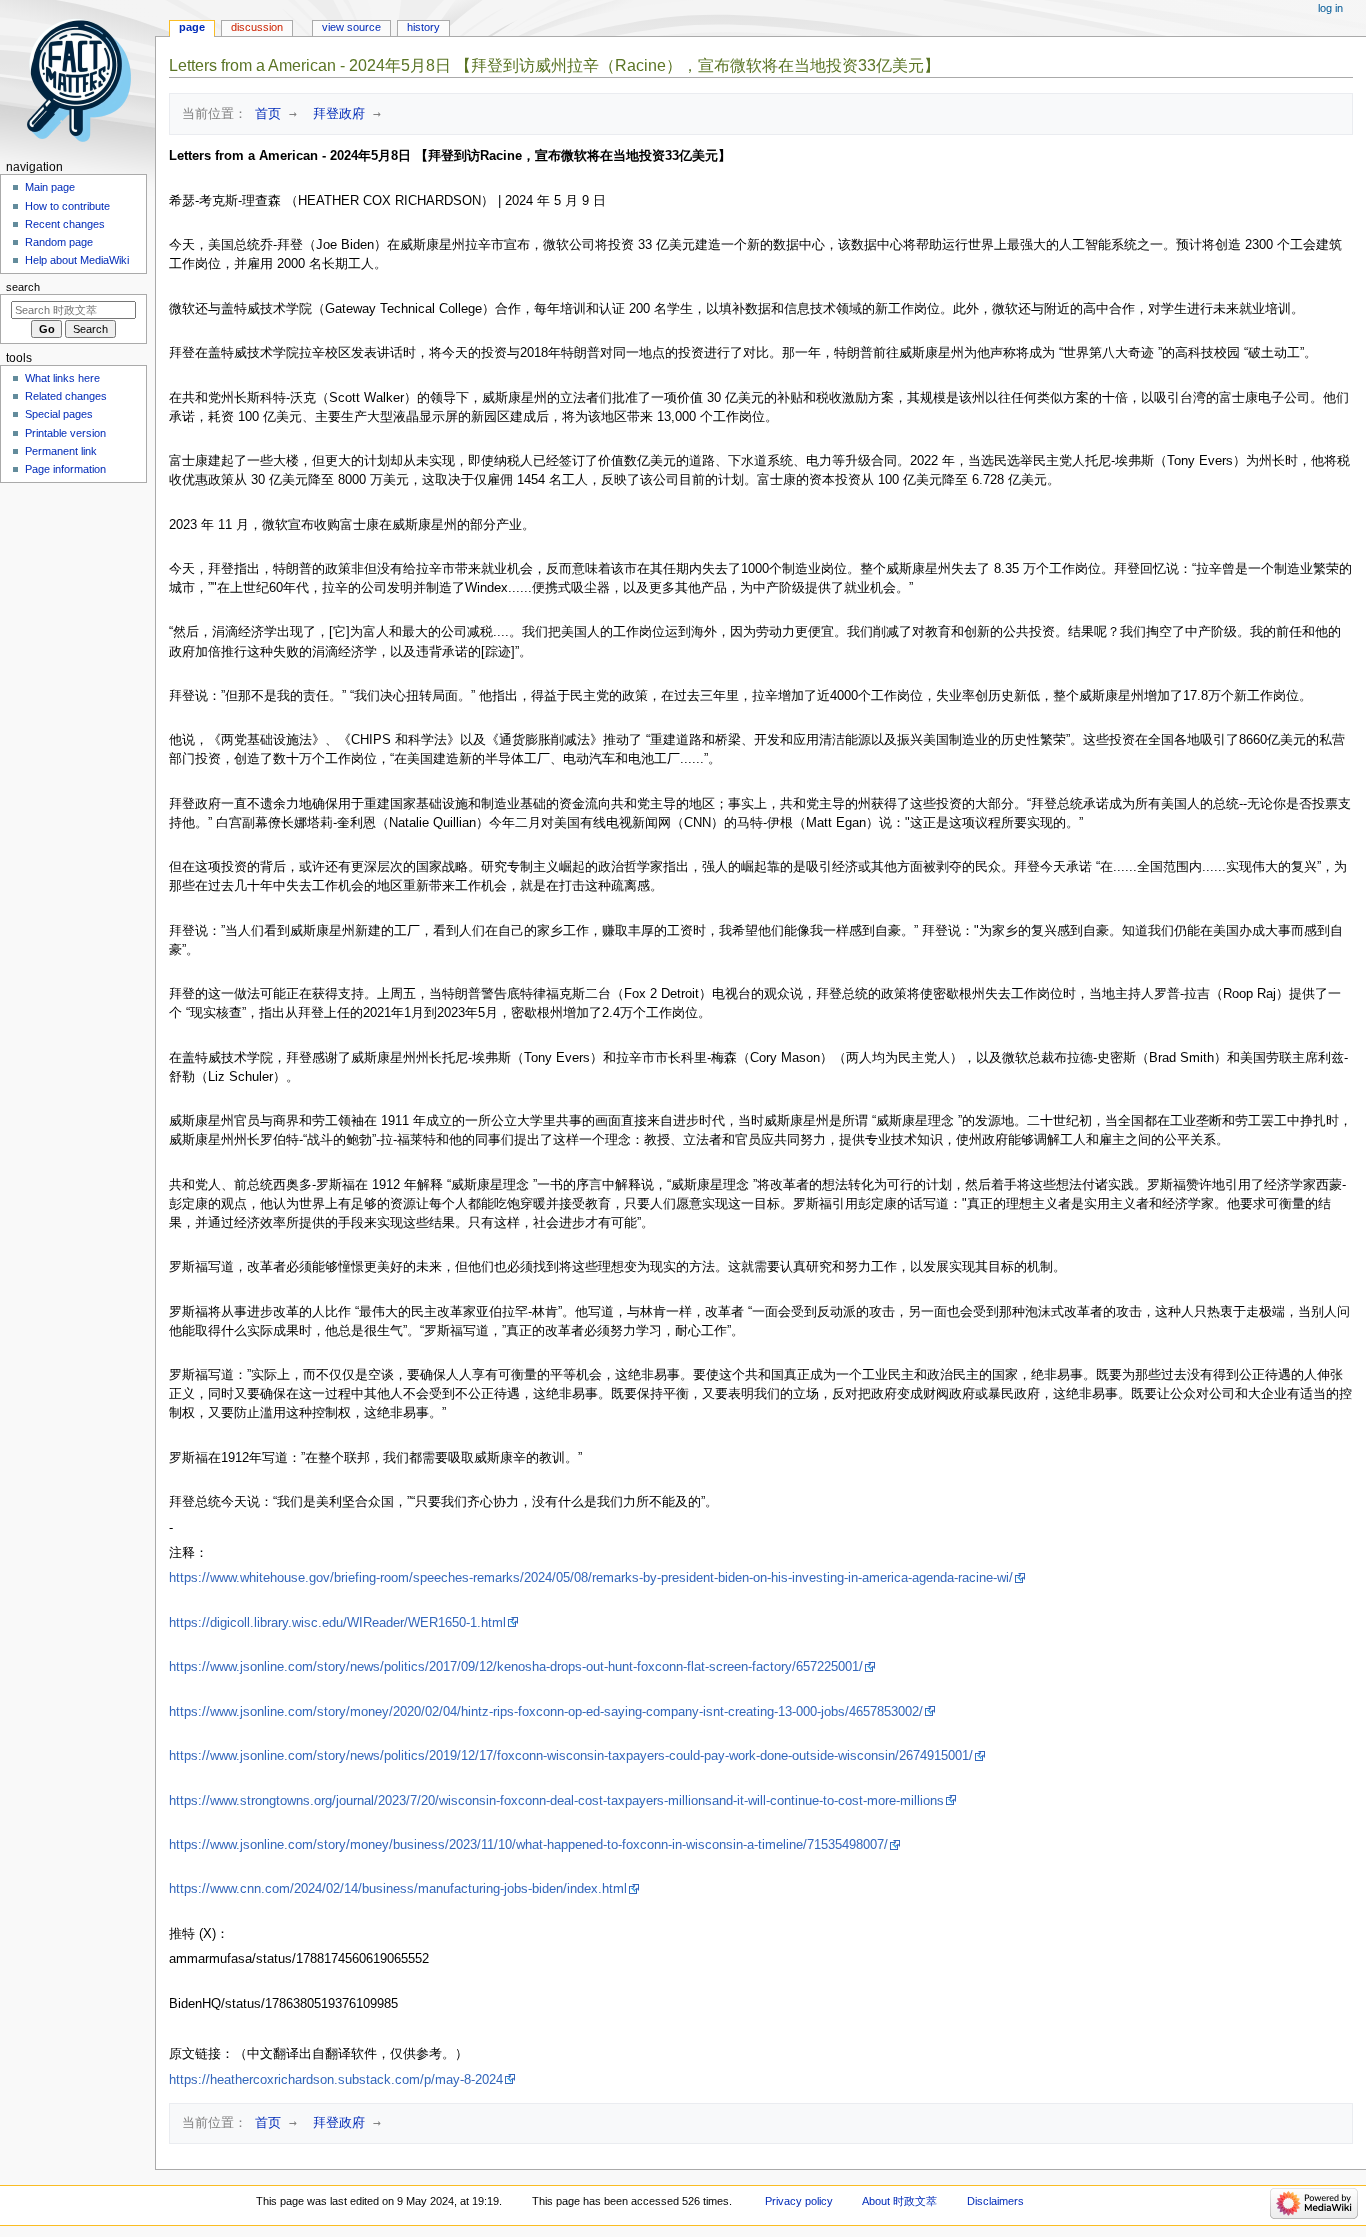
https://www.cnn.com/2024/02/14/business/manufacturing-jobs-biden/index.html (398, 1889)
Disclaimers (995, 2201)
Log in (1330, 8)
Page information (65, 469)
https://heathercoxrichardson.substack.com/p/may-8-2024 (336, 2080)
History (423, 27)
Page (192, 27)
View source (351, 27)
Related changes (66, 396)
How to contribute (67, 206)
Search (23, 287)
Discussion (257, 27)
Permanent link (61, 451)
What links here (62, 378)
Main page (50, 187)
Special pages (59, 414)
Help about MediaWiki (77, 260)
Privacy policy (799, 2201)
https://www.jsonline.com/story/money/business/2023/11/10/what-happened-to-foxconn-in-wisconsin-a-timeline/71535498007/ (528, 1845)
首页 (264, 113)
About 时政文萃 (899, 2201)
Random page (59, 242)
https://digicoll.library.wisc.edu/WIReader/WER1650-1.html (337, 1623)
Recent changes (65, 224)
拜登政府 (335, 113)
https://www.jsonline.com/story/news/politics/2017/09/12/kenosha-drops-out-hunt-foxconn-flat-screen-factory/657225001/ (516, 1667)
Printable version (65, 433)
